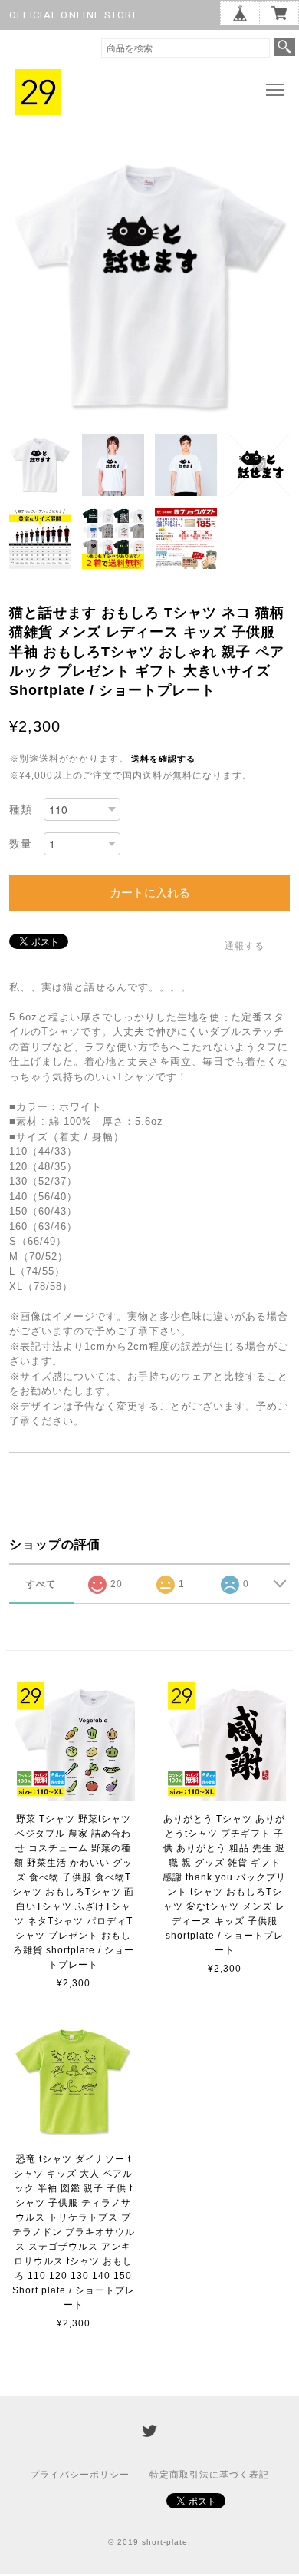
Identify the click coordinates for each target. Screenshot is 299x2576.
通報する (245, 946)
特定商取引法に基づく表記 (209, 2475)
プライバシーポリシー (80, 2475)
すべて (41, 1584)
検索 (284, 47)
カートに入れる (150, 893)
